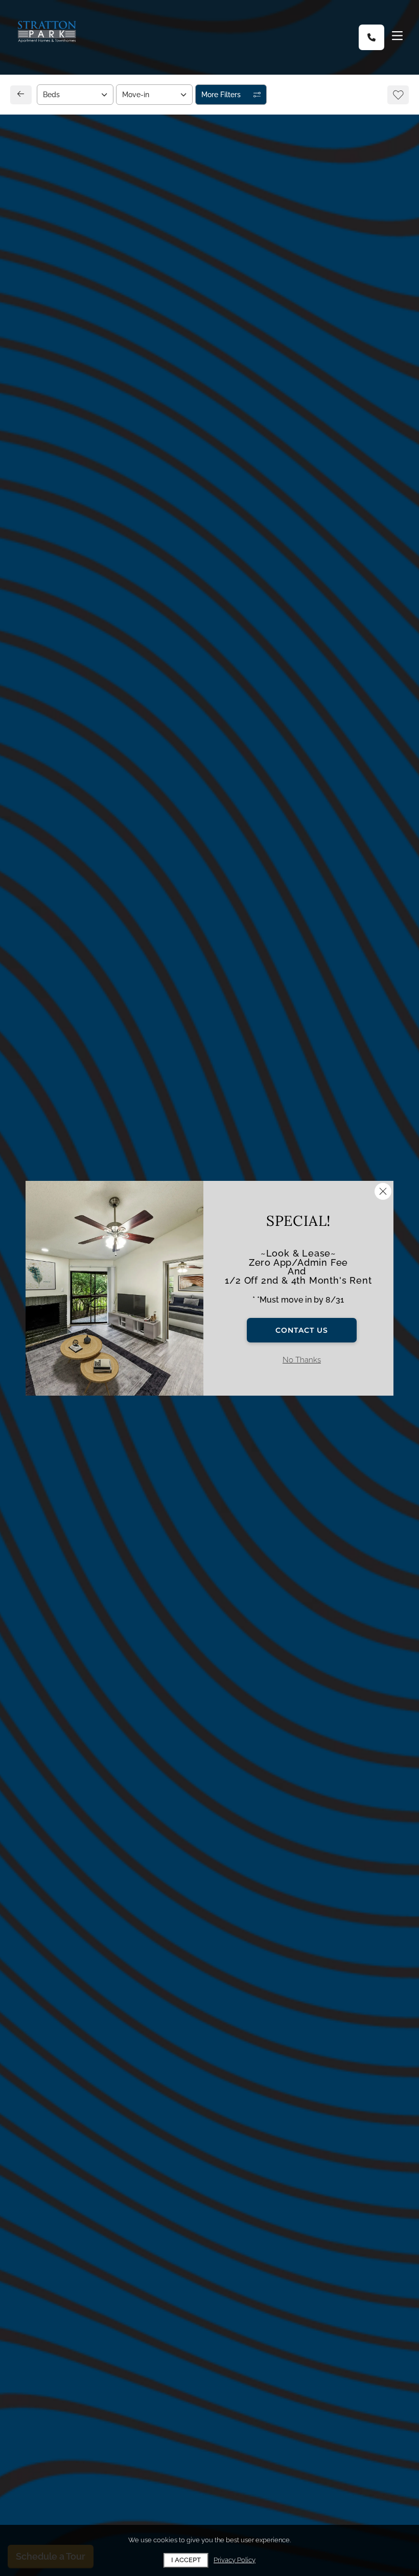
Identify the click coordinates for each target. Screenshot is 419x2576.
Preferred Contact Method (266, 840)
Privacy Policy (235, 2560)
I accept (186, 2560)
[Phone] (371, 37)
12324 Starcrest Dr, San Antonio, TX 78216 (110, 824)
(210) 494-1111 (57, 847)
